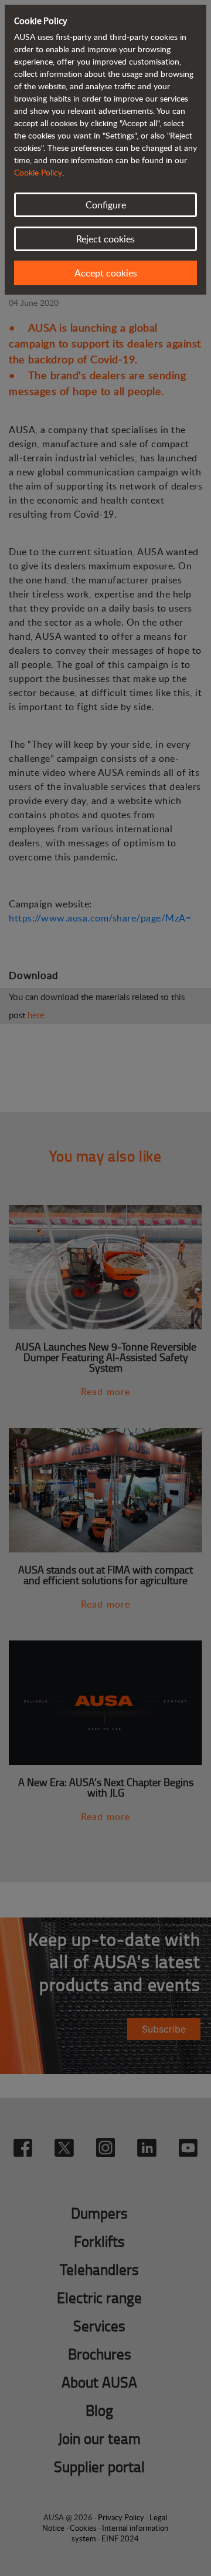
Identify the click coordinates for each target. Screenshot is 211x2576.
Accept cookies (106, 273)
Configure (106, 205)
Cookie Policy (38, 172)
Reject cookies (105, 239)
